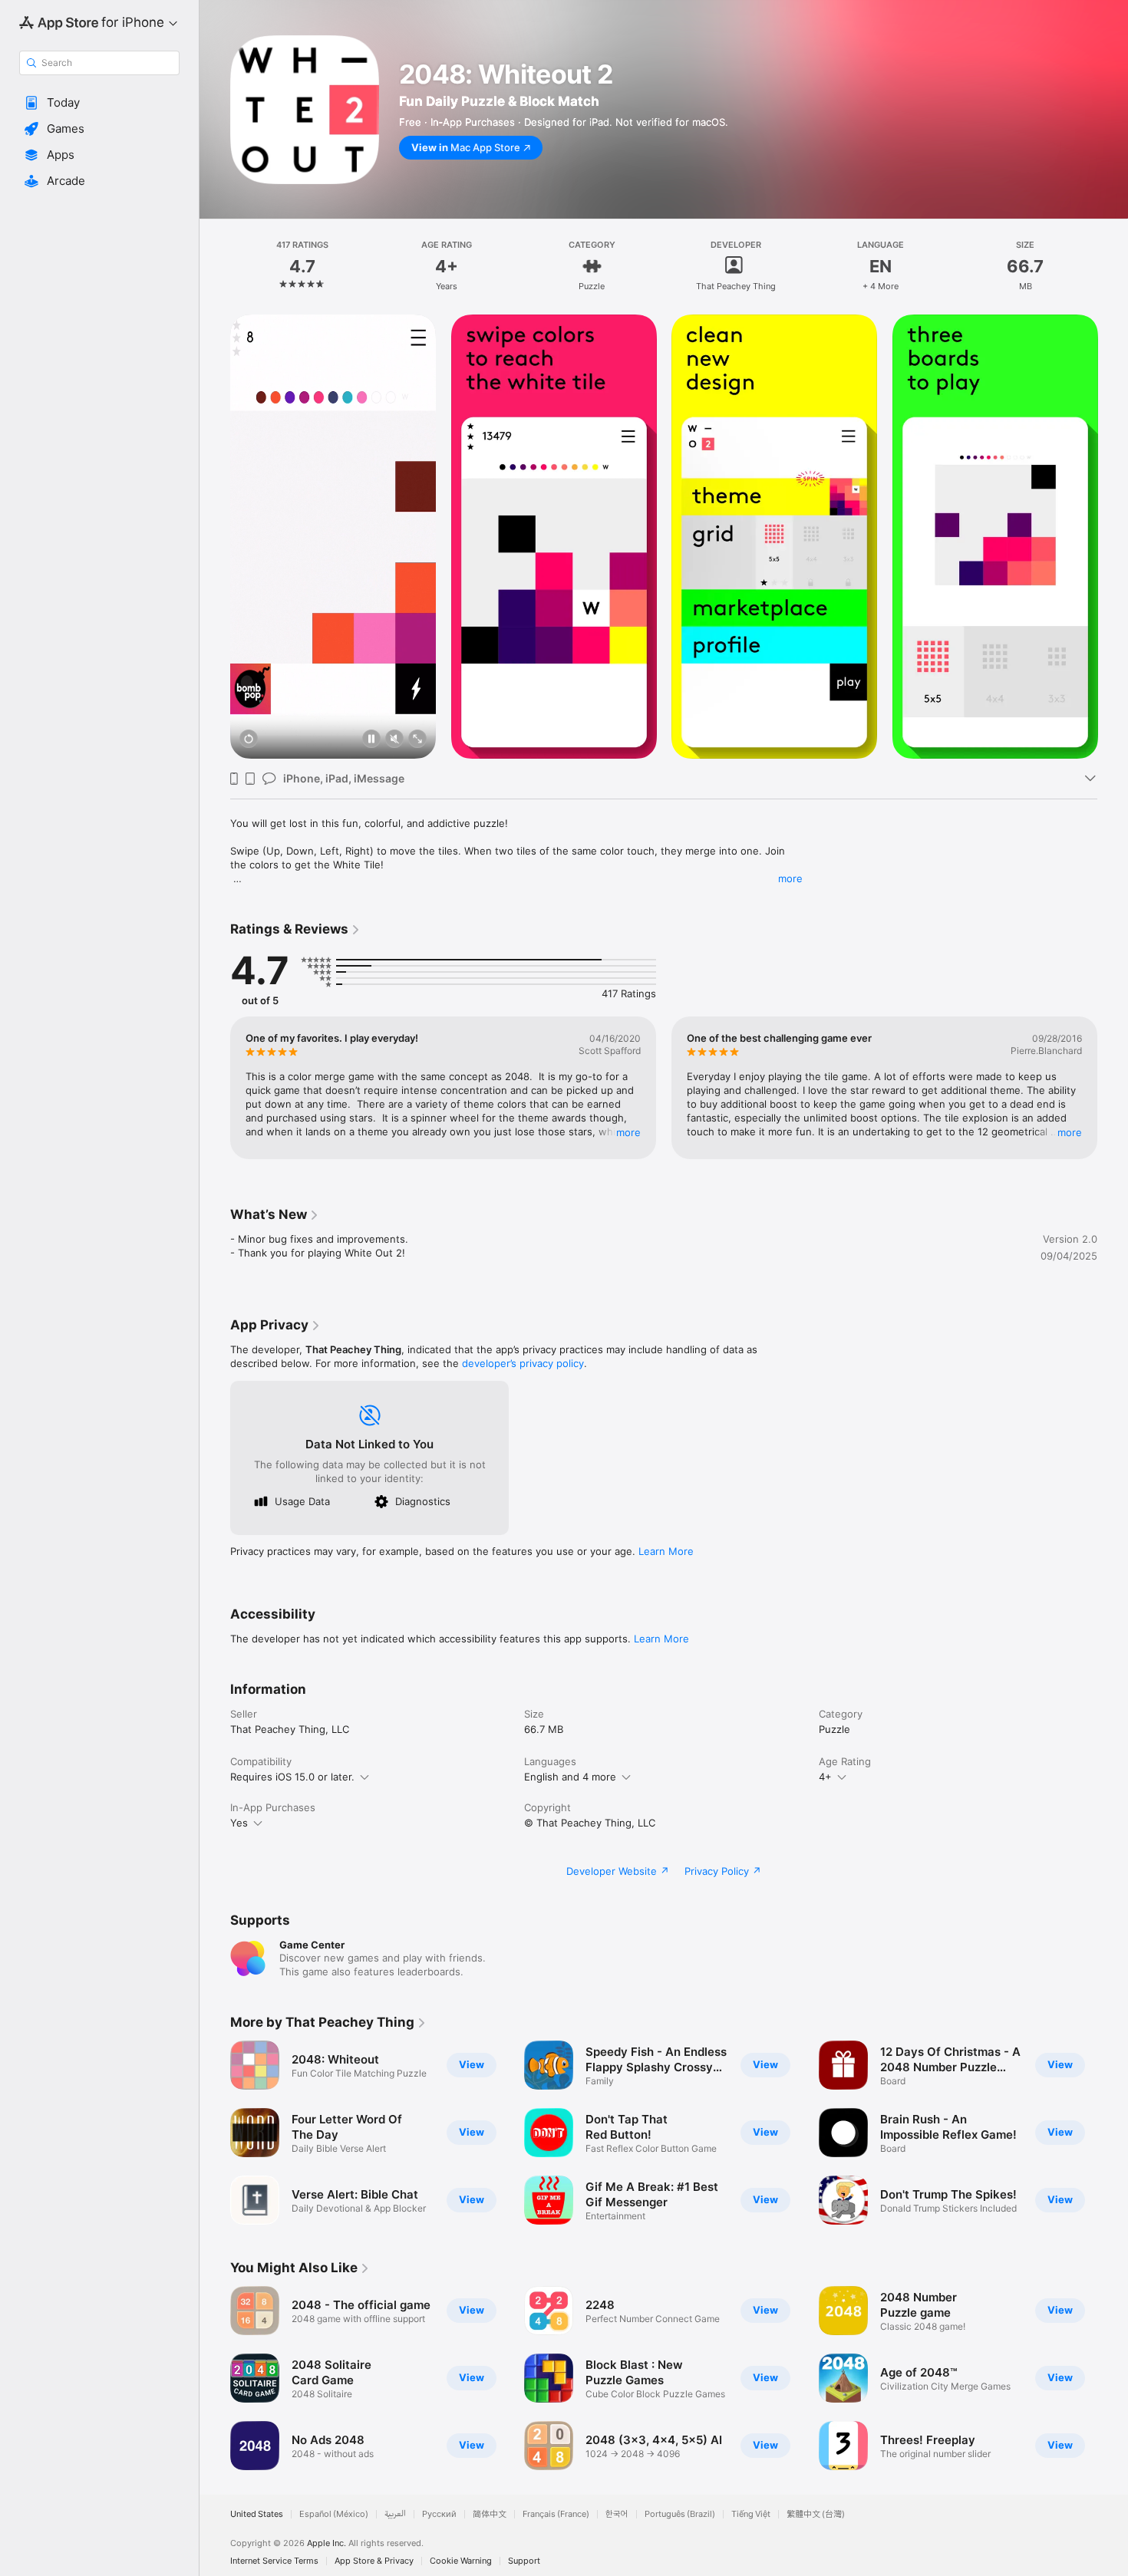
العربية (395, 2514)
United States (257, 2514)
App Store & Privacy (374, 2561)
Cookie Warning (461, 2561)
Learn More (666, 1551)
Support (524, 2561)
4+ (825, 1777)
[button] (99, 103)
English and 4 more (570, 1777)
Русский (439, 2514)
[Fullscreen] (417, 740)
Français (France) (556, 2514)
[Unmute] (394, 740)
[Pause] (371, 740)
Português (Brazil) (680, 2514)
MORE (628, 1132)
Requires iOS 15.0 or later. (292, 1777)
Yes (239, 1823)
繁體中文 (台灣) (816, 2514)
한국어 (617, 2514)
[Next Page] (1113, 537)
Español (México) (334, 2514)
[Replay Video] (249, 740)
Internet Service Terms (274, 2561)
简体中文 (490, 2514)
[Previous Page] (215, 537)
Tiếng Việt (751, 2514)
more (790, 878)
